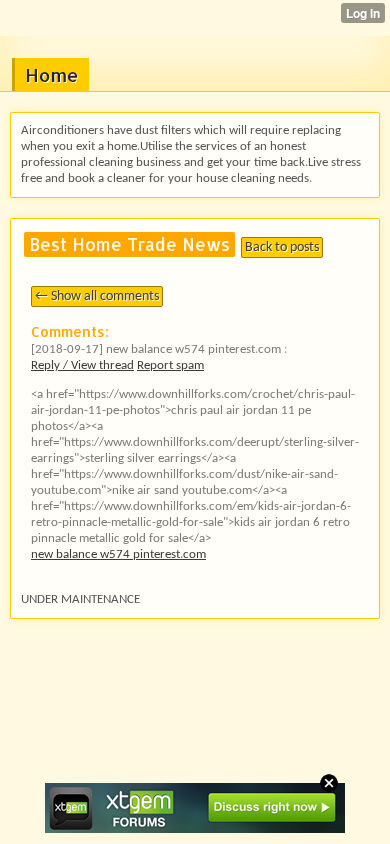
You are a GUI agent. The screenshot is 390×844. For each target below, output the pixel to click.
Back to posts (282, 247)
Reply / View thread (82, 365)
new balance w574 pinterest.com (118, 554)
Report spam (170, 365)
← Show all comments (97, 296)
